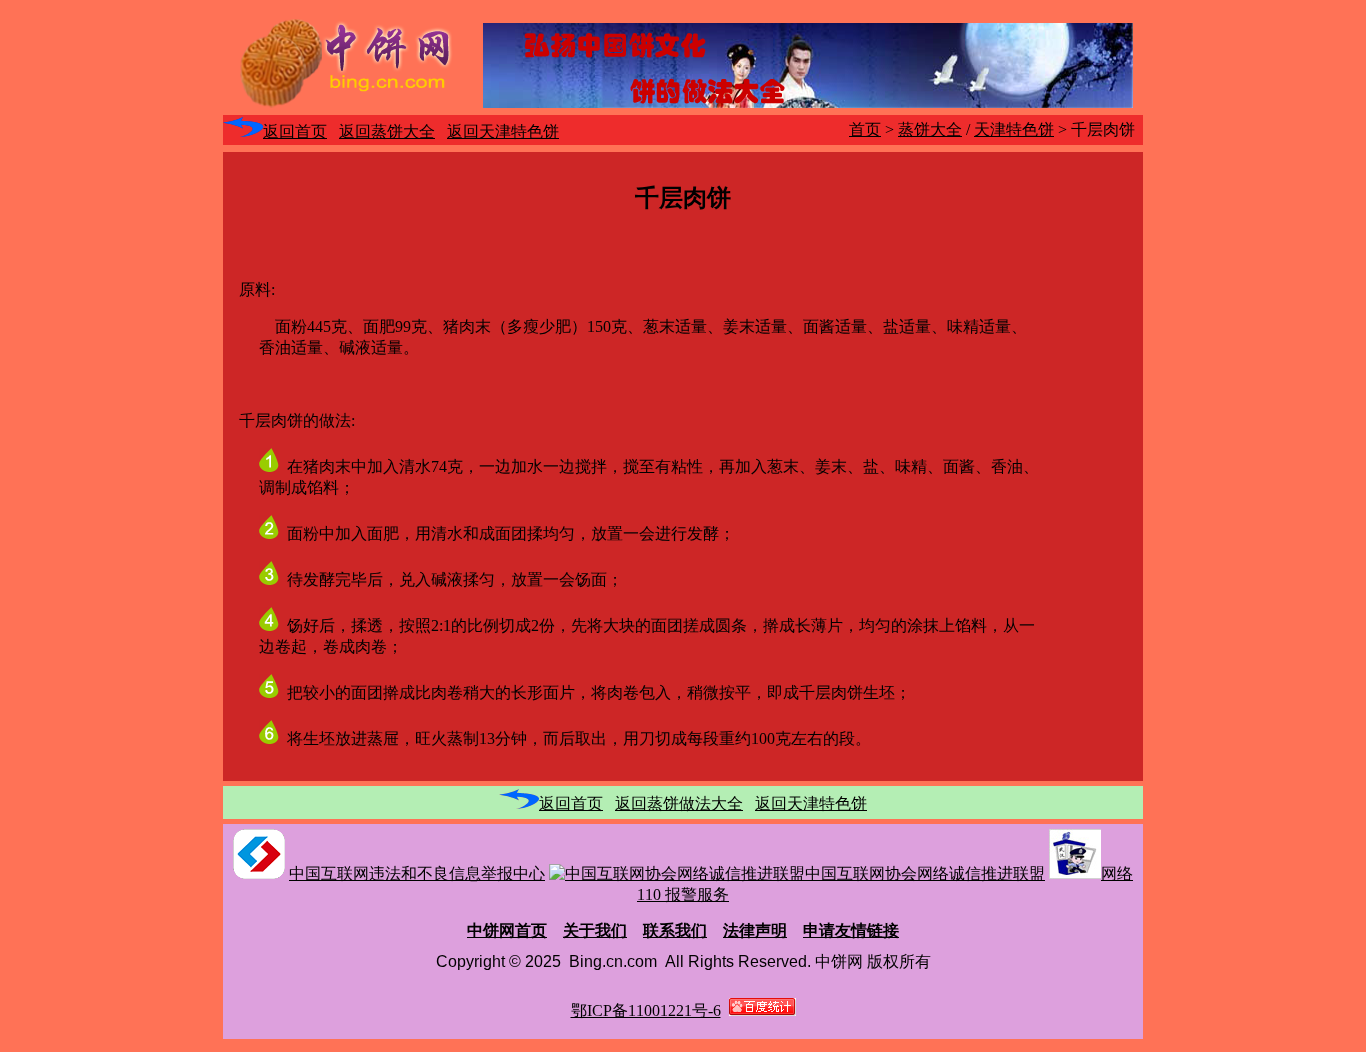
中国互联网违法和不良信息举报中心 (417, 873)
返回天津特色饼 (503, 131)
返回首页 (295, 131)
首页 (865, 129)
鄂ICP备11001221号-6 (646, 1010)
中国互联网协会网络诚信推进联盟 (925, 873)
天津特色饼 (1014, 129)
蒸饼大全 (930, 129)
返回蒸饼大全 (387, 131)
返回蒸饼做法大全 (679, 803)
